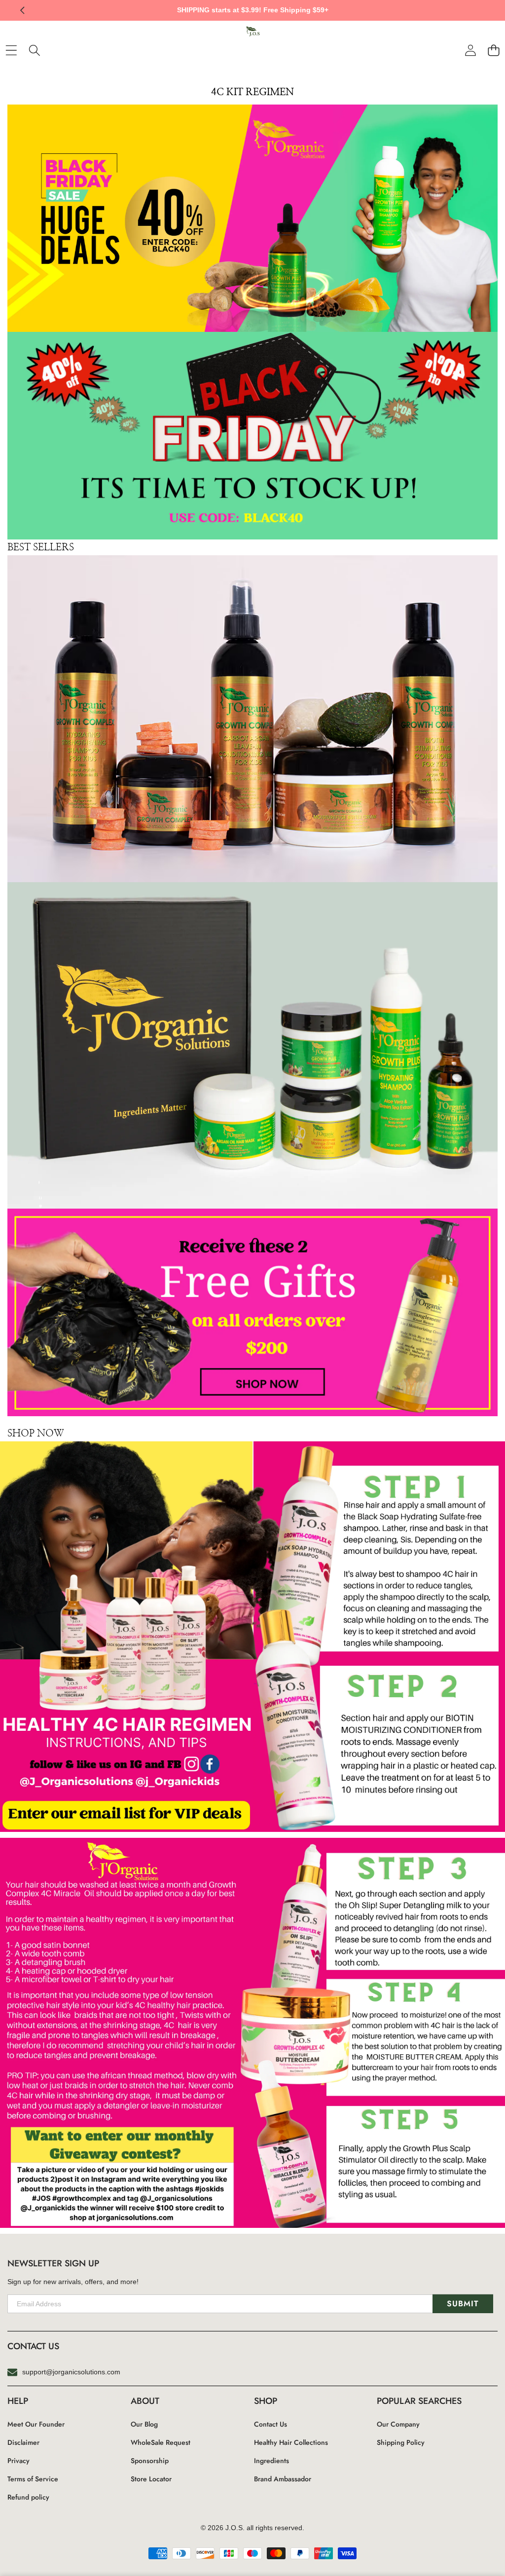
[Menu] (11, 50)
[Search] (34, 50)
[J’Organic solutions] (252, 34)
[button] (483, 10)
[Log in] (470, 50)
